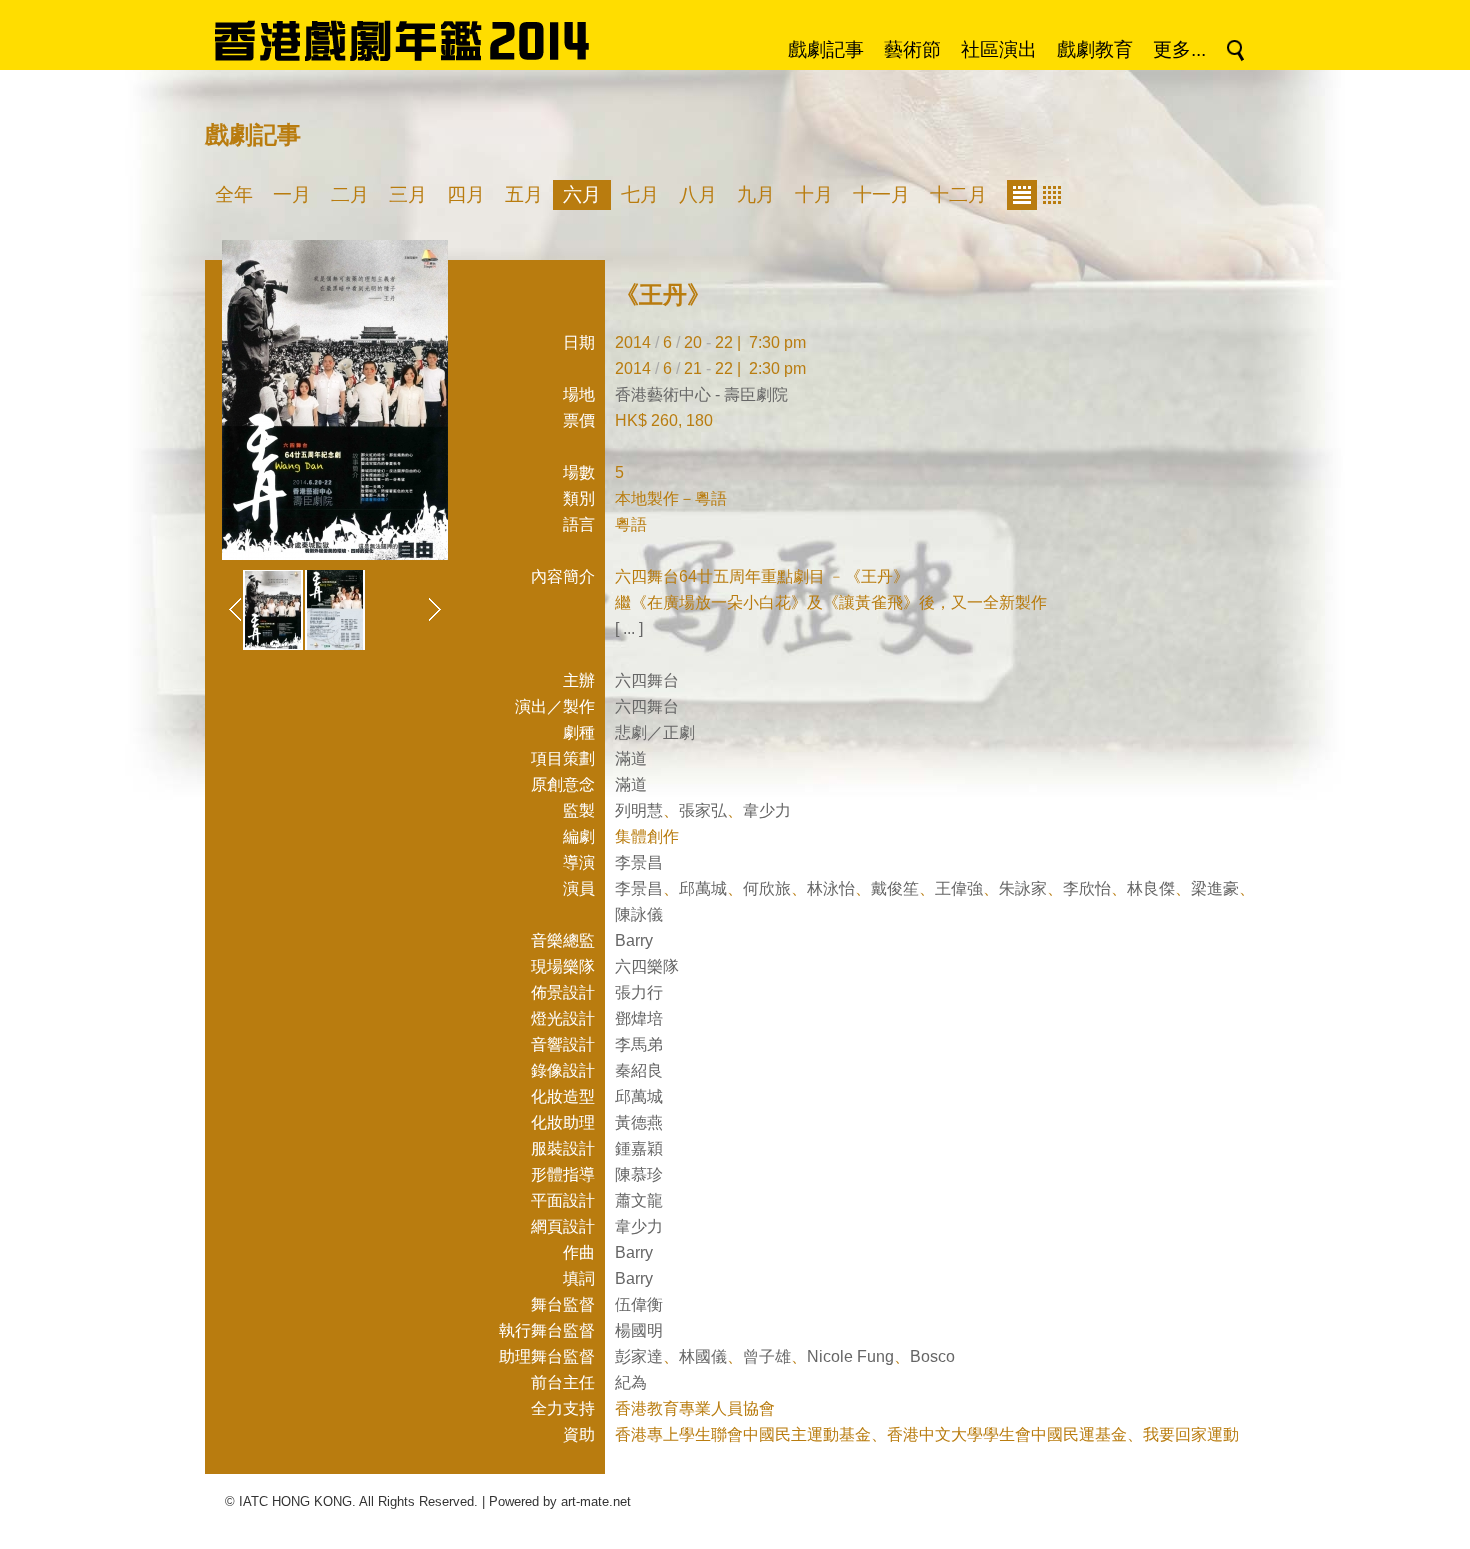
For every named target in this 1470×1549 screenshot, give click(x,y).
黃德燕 (639, 1122)
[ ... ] (629, 628)
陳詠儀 (639, 914)
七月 (640, 194)
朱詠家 (1023, 888)
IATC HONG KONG (295, 1501)
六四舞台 (647, 680)
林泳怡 (831, 888)
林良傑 (1151, 888)
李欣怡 (1087, 888)
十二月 (958, 194)
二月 (350, 194)
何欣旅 (767, 888)
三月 (408, 194)
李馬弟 (639, 1044)
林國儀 (703, 1356)
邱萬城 (703, 888)
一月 (292, 194)
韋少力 (767, 810)
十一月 (881, 194)
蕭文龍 (639, 1200)
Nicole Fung (850, 1356)
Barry (634, 940)
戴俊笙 (895, 888)
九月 (756, 194)
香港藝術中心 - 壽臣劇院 (701, 394)
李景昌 (639, 862)
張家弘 (703, 810)
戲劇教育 (1095, 49)
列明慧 (639, 810)
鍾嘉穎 (639, 1148)
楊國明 (639, 1330)
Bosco (932, 1356)
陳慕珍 (639, 1174)
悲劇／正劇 (655, 732)
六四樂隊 (647, 966)
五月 (524, 194)
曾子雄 (767, 1356)
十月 (814, 194)
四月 (466, 194)
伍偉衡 (639, 1304)
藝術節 (912, 49)
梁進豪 (1215, 888)
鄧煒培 (639, 1018)
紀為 (631, 1382)
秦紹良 (639, 1070)
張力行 (639, 992)
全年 (234, 194)
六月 (582, 194)
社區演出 (999, 49)
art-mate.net (596, 1501)
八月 (698, 194)
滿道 (631, 758)
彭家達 (639, 1356)
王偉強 (959, 888)
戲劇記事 (826, 49)
